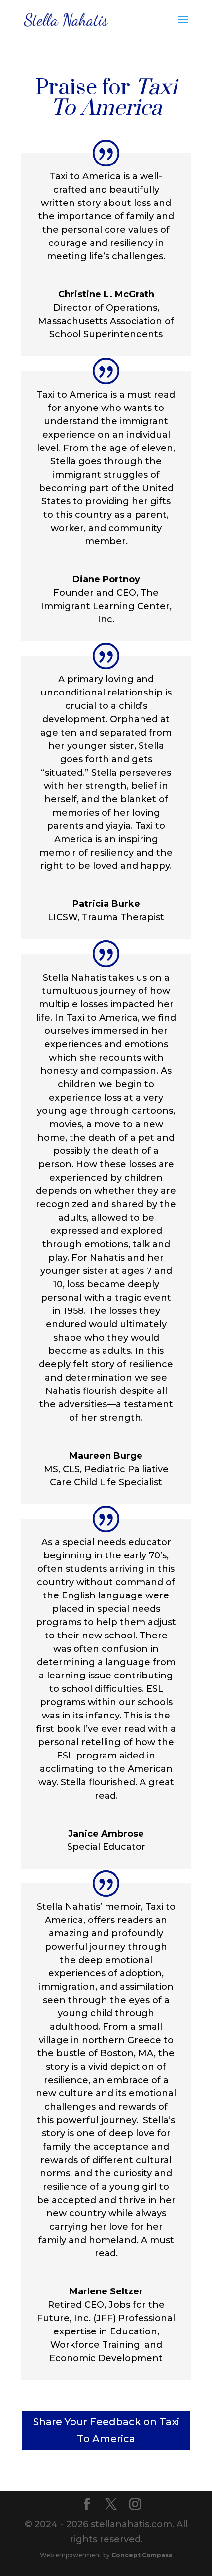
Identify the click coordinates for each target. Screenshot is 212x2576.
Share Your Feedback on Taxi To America (106, 2430)
